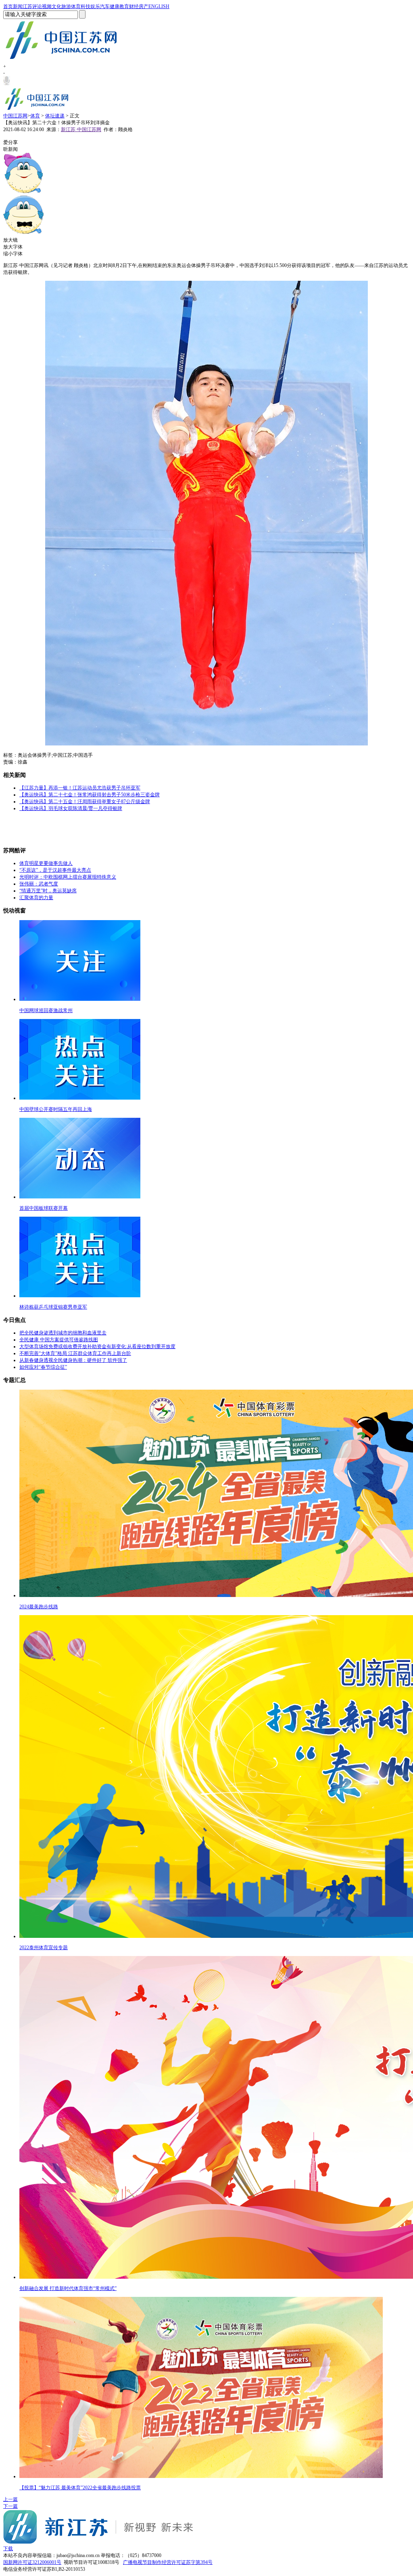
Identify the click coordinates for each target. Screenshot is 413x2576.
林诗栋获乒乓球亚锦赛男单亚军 (53, 1307)
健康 (115, 6)
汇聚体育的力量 (36, 898)
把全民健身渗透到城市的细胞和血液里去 (63, 1333)
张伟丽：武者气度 (39, 884)
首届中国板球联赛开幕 (44, 1208)
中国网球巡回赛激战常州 (46, 1010)
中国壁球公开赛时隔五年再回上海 (56, 1109)
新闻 (18, 6)
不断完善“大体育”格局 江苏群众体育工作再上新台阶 (75, 1353)
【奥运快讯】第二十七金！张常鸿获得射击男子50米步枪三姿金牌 (90, 795)
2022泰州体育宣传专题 (44, 1948)
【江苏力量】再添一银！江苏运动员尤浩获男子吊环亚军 (80, 788)
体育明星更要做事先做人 (46, 863)
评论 (37, 6)
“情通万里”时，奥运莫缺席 (48, 891)
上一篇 (10, 2499)
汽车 (105, 6)
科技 (86, 6)
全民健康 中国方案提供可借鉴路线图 (59, 1340)
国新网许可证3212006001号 (32, 2562)
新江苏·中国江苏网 (81, 129)
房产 (144, 6)
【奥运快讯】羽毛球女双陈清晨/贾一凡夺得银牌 (71, 808)
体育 (76, 6)
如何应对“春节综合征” (43, 1367)
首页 (8, 6)
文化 (56, 6)
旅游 (66, 6)
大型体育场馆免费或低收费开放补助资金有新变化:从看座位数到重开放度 (97, 1346)
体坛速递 (55, 116)
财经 (134, 6)
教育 (124, 6)
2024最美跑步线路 (39, 1607)
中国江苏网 (15, 116)
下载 (8, 2549)
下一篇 (10, 2506)
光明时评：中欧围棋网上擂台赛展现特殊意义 (68, 877)
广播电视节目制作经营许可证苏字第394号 (168, 2562)
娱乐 (95, 6)
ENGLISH (159, 6)
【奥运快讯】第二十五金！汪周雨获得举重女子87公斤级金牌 (85, 802)
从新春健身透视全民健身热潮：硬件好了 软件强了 (73, 1360)
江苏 (27, 6)
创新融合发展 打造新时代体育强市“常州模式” (68, 2288)
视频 (47, 6)
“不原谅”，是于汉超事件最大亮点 (55, 870)
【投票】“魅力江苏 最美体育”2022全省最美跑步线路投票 (80, 2488)
